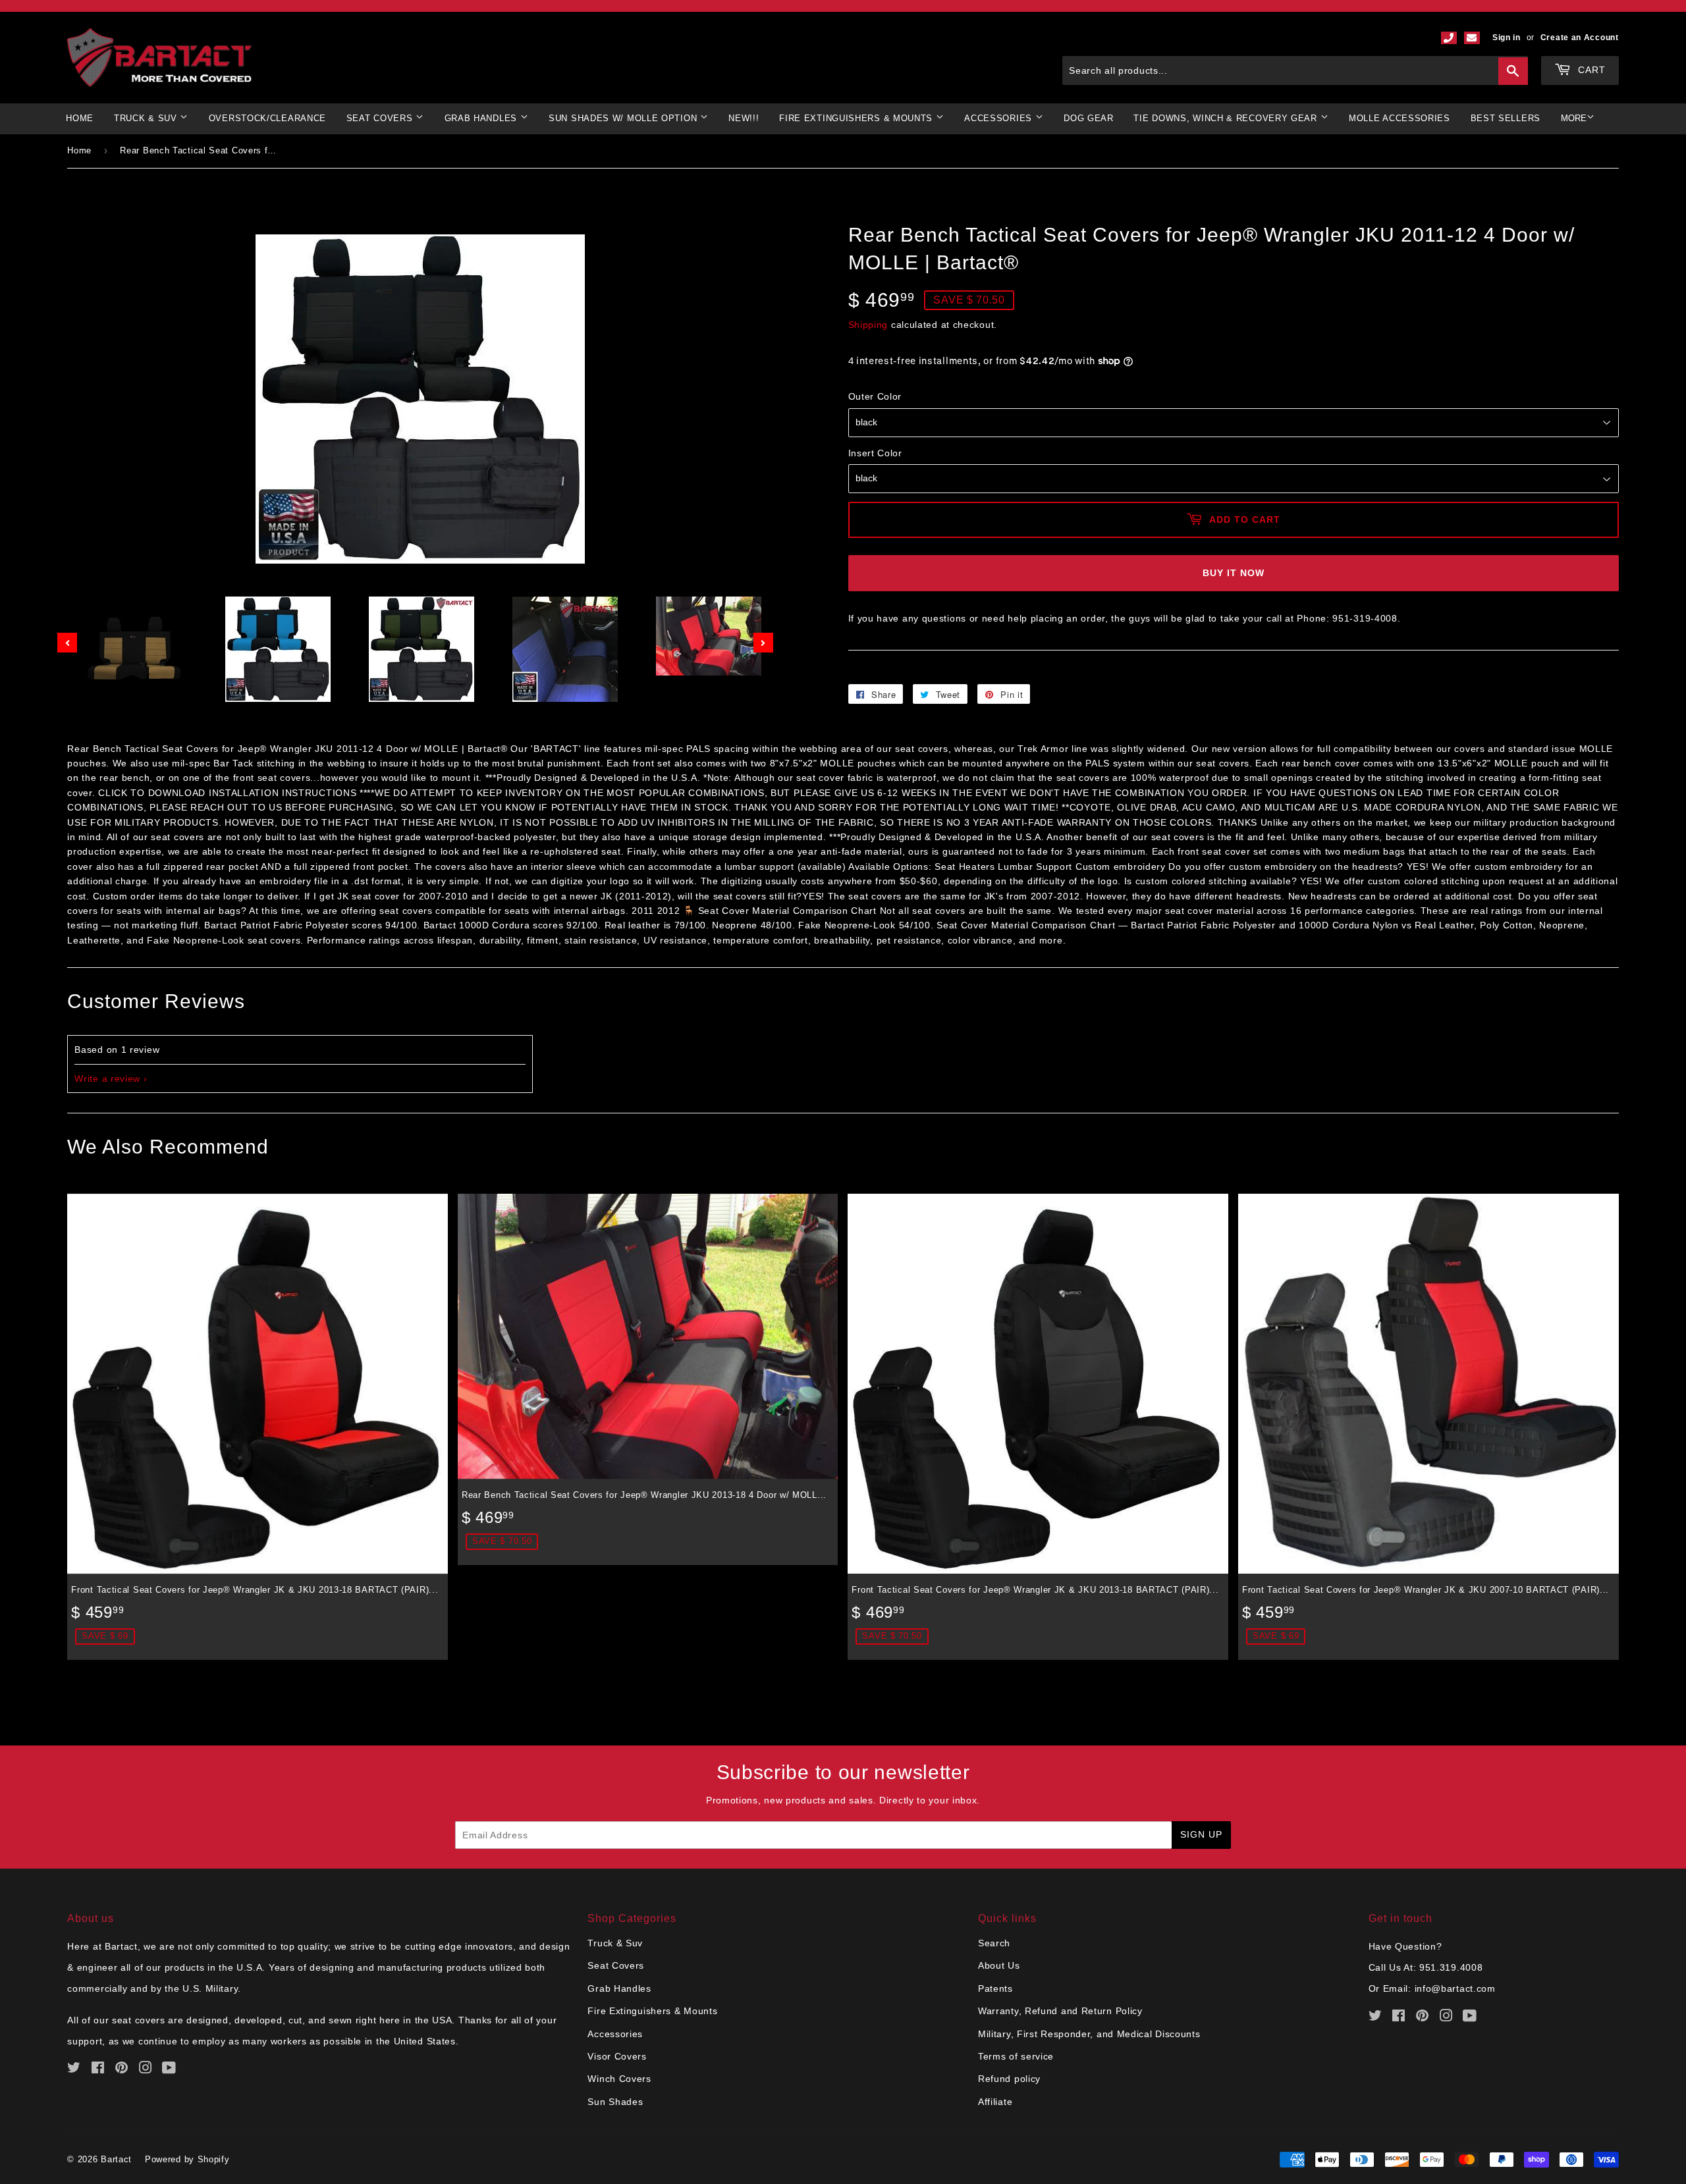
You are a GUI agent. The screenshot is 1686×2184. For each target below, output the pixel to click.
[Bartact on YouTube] (169, 2069)
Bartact (116, 2159)
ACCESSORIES (999, 118)
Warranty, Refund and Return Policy (1060, 2011)
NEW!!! (744, 118)
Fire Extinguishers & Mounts (857, 118)
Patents (995, 1988)
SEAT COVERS (381, 118)
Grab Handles (619, 1988)
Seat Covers (616, 1965)
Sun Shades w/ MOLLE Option (624, 118)
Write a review (107, 1079)
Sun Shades (615, 2102)
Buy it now (1234, 573)
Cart (1590, 70)
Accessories (615, 2034)
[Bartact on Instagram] (146, 2069)
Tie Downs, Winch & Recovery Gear (1227, 118)
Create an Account (1580, 38)
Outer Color (875, 396)
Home (80, 118)
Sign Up (1201, 1834)
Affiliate (995, 2102)
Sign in (1507, 38)
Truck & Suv (615, 1943)
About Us (999, 1965)
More (1574, 118)
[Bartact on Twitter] (74, 2069)
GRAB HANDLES (482, 118)
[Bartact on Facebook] (98, 2069)
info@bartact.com (1455, 1988)
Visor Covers (617, 2056)
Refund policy (1009, 2079)
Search (994, 1943)
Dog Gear (1089, 118)
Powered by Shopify (187, 2159)
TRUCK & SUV (147, 118)
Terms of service (1016, 2056)
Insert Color (875, 453)
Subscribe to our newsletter (843, 1772)
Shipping (868, 325)
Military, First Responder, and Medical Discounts (1089, 2034)
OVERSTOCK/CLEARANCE (267, 118)
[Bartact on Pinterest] (122, 2069)
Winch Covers (619, 2079)
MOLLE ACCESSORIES (1400, 118)
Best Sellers (1506, 118)
